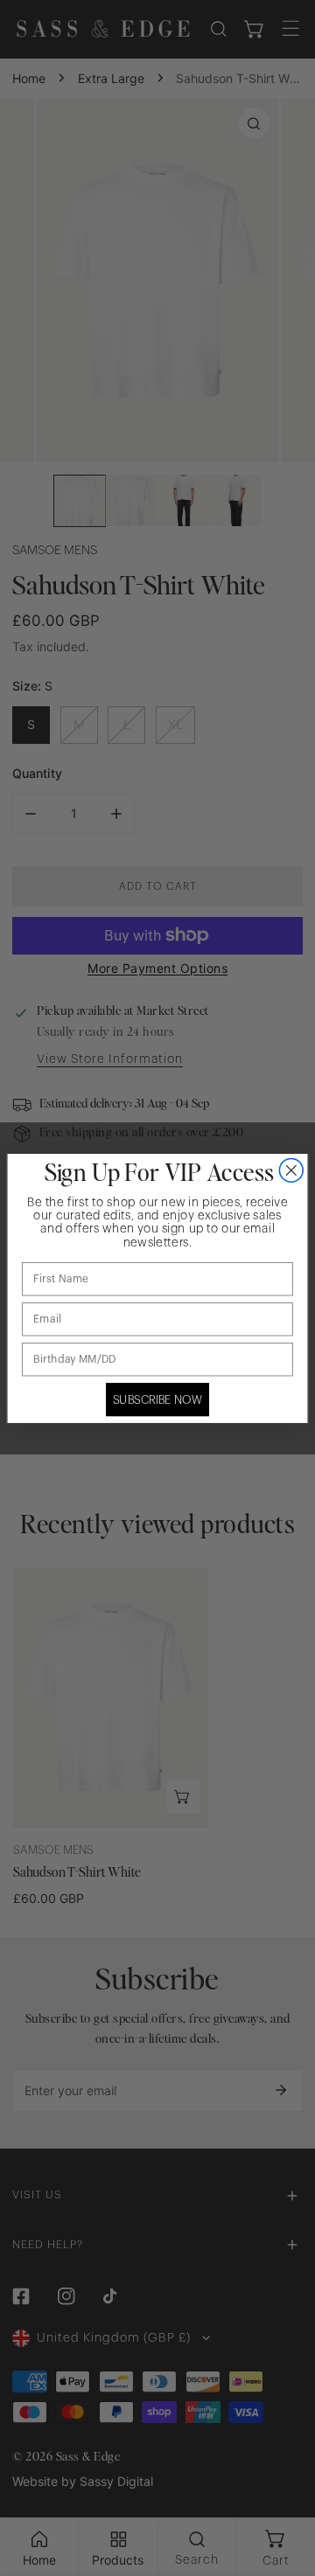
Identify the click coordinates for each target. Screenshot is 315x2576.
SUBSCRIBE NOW (158, 1399)
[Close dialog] (291, 1170)
